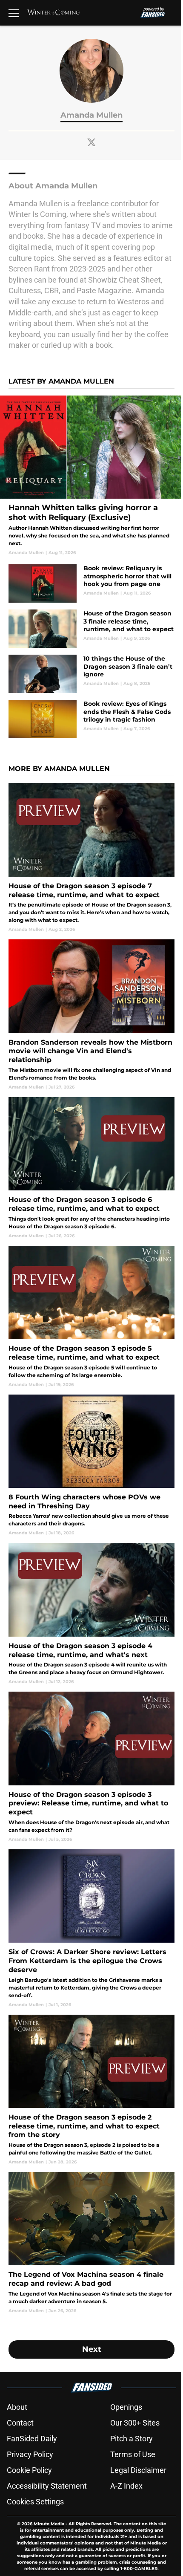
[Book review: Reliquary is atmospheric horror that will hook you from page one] (91, 583)
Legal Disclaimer (138, 2470)
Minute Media (49, 2524)
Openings (126, 2407)
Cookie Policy (29, 2470)
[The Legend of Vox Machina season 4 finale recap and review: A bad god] (91, 2243)
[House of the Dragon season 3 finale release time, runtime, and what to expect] (91, 629)
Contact (20, 2423)
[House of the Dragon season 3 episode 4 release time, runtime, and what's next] (91, 1614)
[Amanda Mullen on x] (91, 142)
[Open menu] (14, 13)
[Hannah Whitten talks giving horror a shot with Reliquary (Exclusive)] (91, 476)
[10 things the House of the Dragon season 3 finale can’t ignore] (91, 674)
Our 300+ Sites (135, 2423)
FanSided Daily (32, 2439)
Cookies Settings (35, 2502)
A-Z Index (126, 2486)
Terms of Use (133, 2454)
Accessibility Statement (47, 2486)
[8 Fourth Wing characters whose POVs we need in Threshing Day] (91, 1466)
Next (92, 2349)
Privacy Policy (30, 2454)
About (17, 2407)
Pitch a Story (132, 2439)
